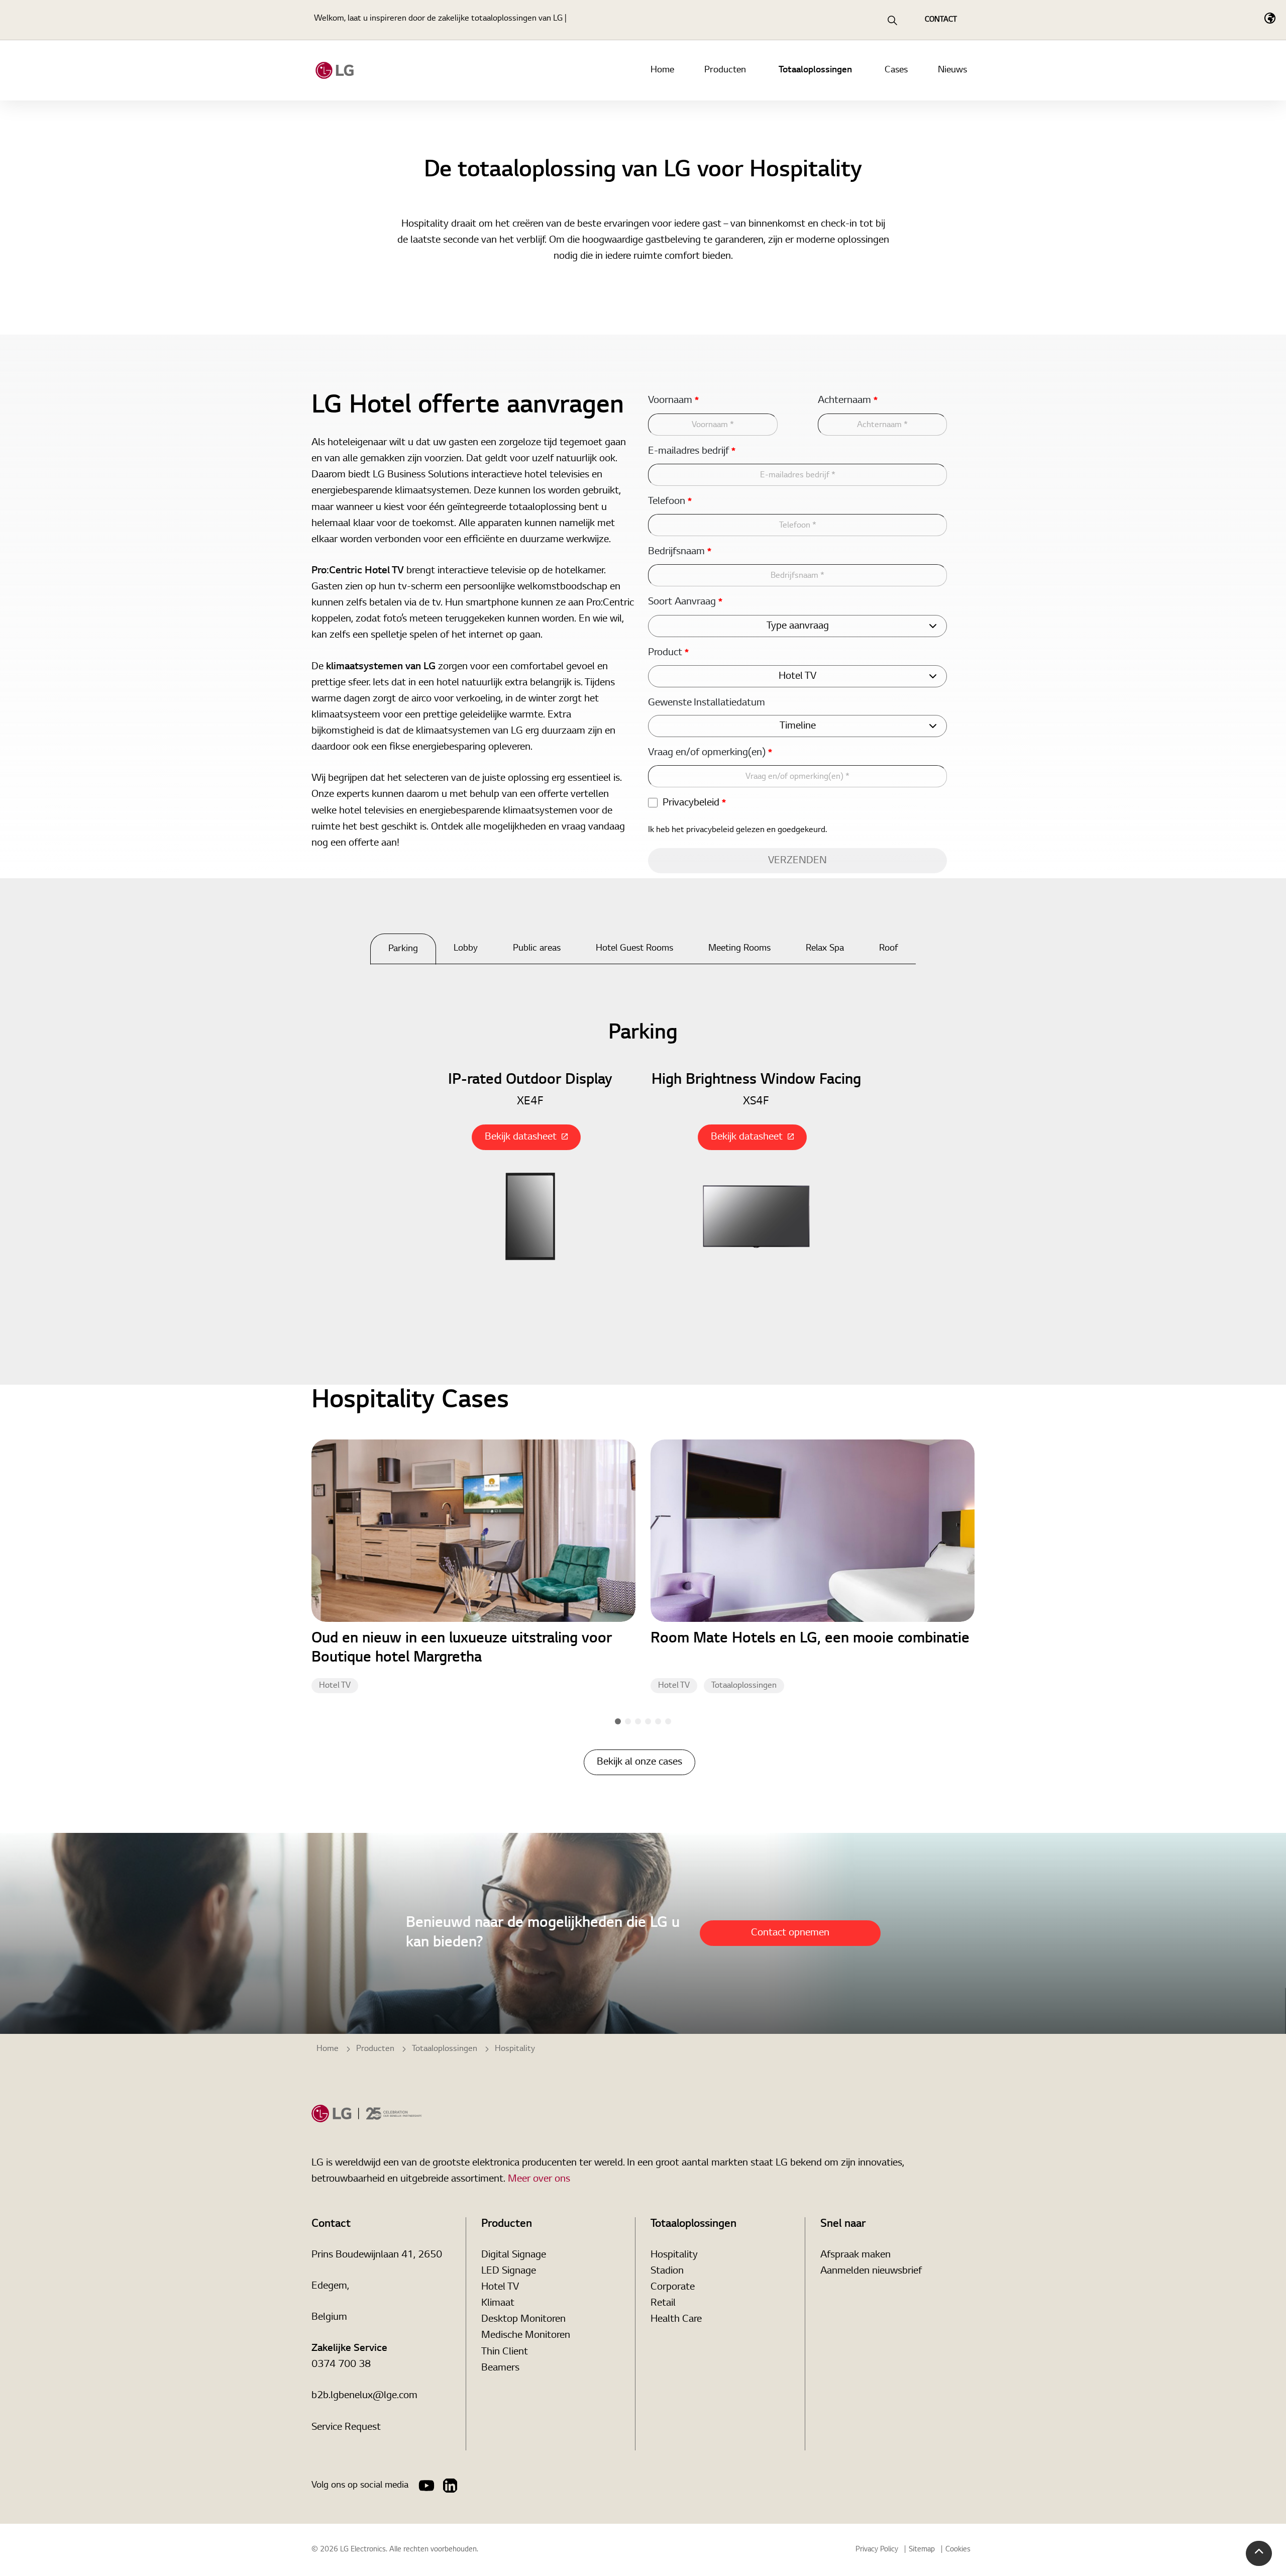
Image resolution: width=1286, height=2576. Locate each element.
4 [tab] (648, 1721)
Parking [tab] (403, 949)
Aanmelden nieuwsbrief (871, 2271)
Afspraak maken (855, 2255)
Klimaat (498, 2303)
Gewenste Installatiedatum (707, 703)
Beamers (500, 2368)
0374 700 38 (341, 2364)
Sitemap (922, 2550)
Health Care (676, 2319)
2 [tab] (628, 1721)
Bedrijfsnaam (680, 552)
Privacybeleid (694, 803)
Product (668, 653)
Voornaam (673, 400)
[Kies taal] (1270, 18)
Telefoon (670, 501)
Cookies (958, 2550)
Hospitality (674, 2255)
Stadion (667, 2271)
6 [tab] (668, 1721)
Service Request (346, 2427)
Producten (725, 70)
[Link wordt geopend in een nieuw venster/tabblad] (426, 2486)
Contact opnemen (790, 1933)
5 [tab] (658, 1721)
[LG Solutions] (335, 70)
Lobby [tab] (466, 949)
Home (662, 70)
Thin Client (505, 2352)
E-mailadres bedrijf (692, 451)
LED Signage (509, 2271)
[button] (1259, 2553)
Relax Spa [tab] (825, 949)
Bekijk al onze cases (639, 1762)
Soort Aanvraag (685, 602)
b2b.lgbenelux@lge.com (364, 2396)
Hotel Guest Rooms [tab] (634, 949)
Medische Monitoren (526, 2335)
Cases (896, 70)
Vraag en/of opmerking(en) (710, 753)
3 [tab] (638, 1721)
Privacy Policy (877, 2550)
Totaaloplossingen (815, 70)
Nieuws (952, 70)
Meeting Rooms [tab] (739, 949)
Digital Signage (514, 2255)
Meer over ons (539, 2179)
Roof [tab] (889, 949)
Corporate (673, 2287)
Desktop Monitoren (523, 2319)
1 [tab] (618, 1721)
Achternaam (848, 400)
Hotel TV (335, 1686)
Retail (663, 2303)
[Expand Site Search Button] (892, 20)
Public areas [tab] (537, 949)
